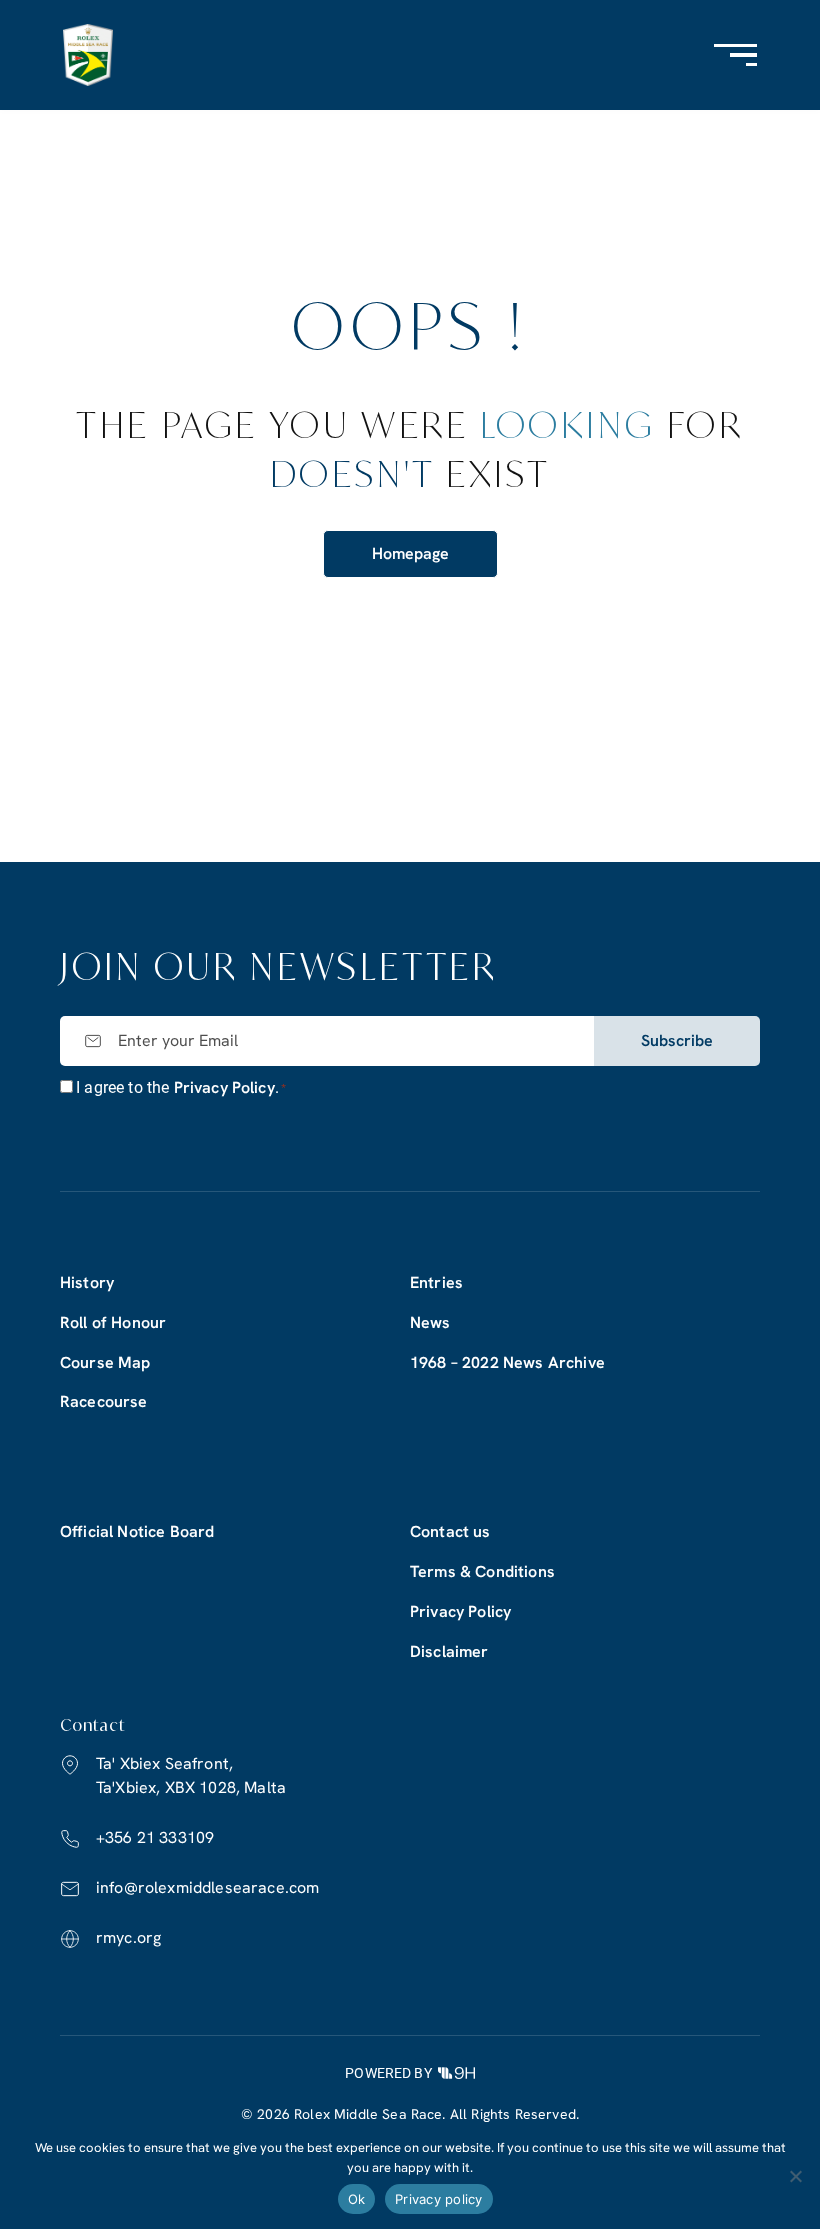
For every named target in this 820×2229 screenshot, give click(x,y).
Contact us (450, 1531)
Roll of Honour (113, 1322)
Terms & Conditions (482, 1571)
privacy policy (224, 1087)
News (430, 1322)
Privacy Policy (460, 1611)
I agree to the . (181, 1087)
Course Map (105, 1362)
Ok (357, 2199)
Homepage (410, 553)
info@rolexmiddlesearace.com (207, 1887)
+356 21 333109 (155, 1837)
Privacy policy (439, 2199)
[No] (795, 2176)
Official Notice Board (137, 1531)
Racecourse (104, 1401)
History (87, 1282)
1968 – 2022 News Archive (507, 1362)
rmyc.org (128, 1937)
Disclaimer (449, 1651)
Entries (436, 1282)
